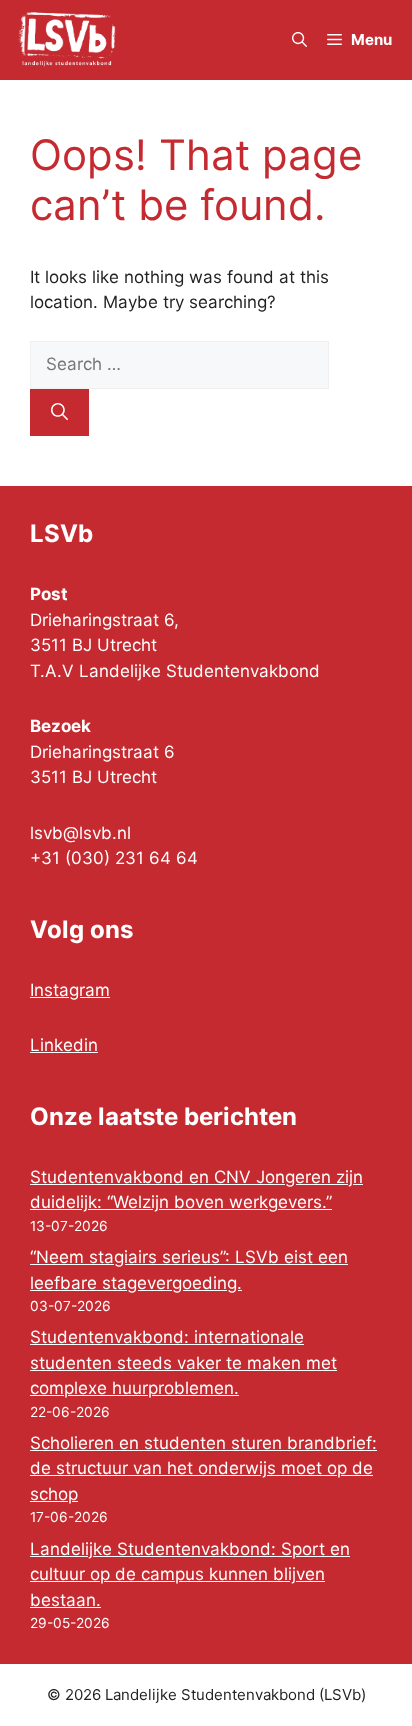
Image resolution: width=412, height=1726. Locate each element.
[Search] (59, 413)
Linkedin (64, 1045)
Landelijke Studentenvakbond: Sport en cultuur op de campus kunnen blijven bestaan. (190, 1574)
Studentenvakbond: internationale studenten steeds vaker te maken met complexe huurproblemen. (183, 1362)
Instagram (70, 990)
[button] (299, 40)
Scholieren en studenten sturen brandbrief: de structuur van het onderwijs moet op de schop (203, 1468)
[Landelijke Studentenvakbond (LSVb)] (67, 40)
